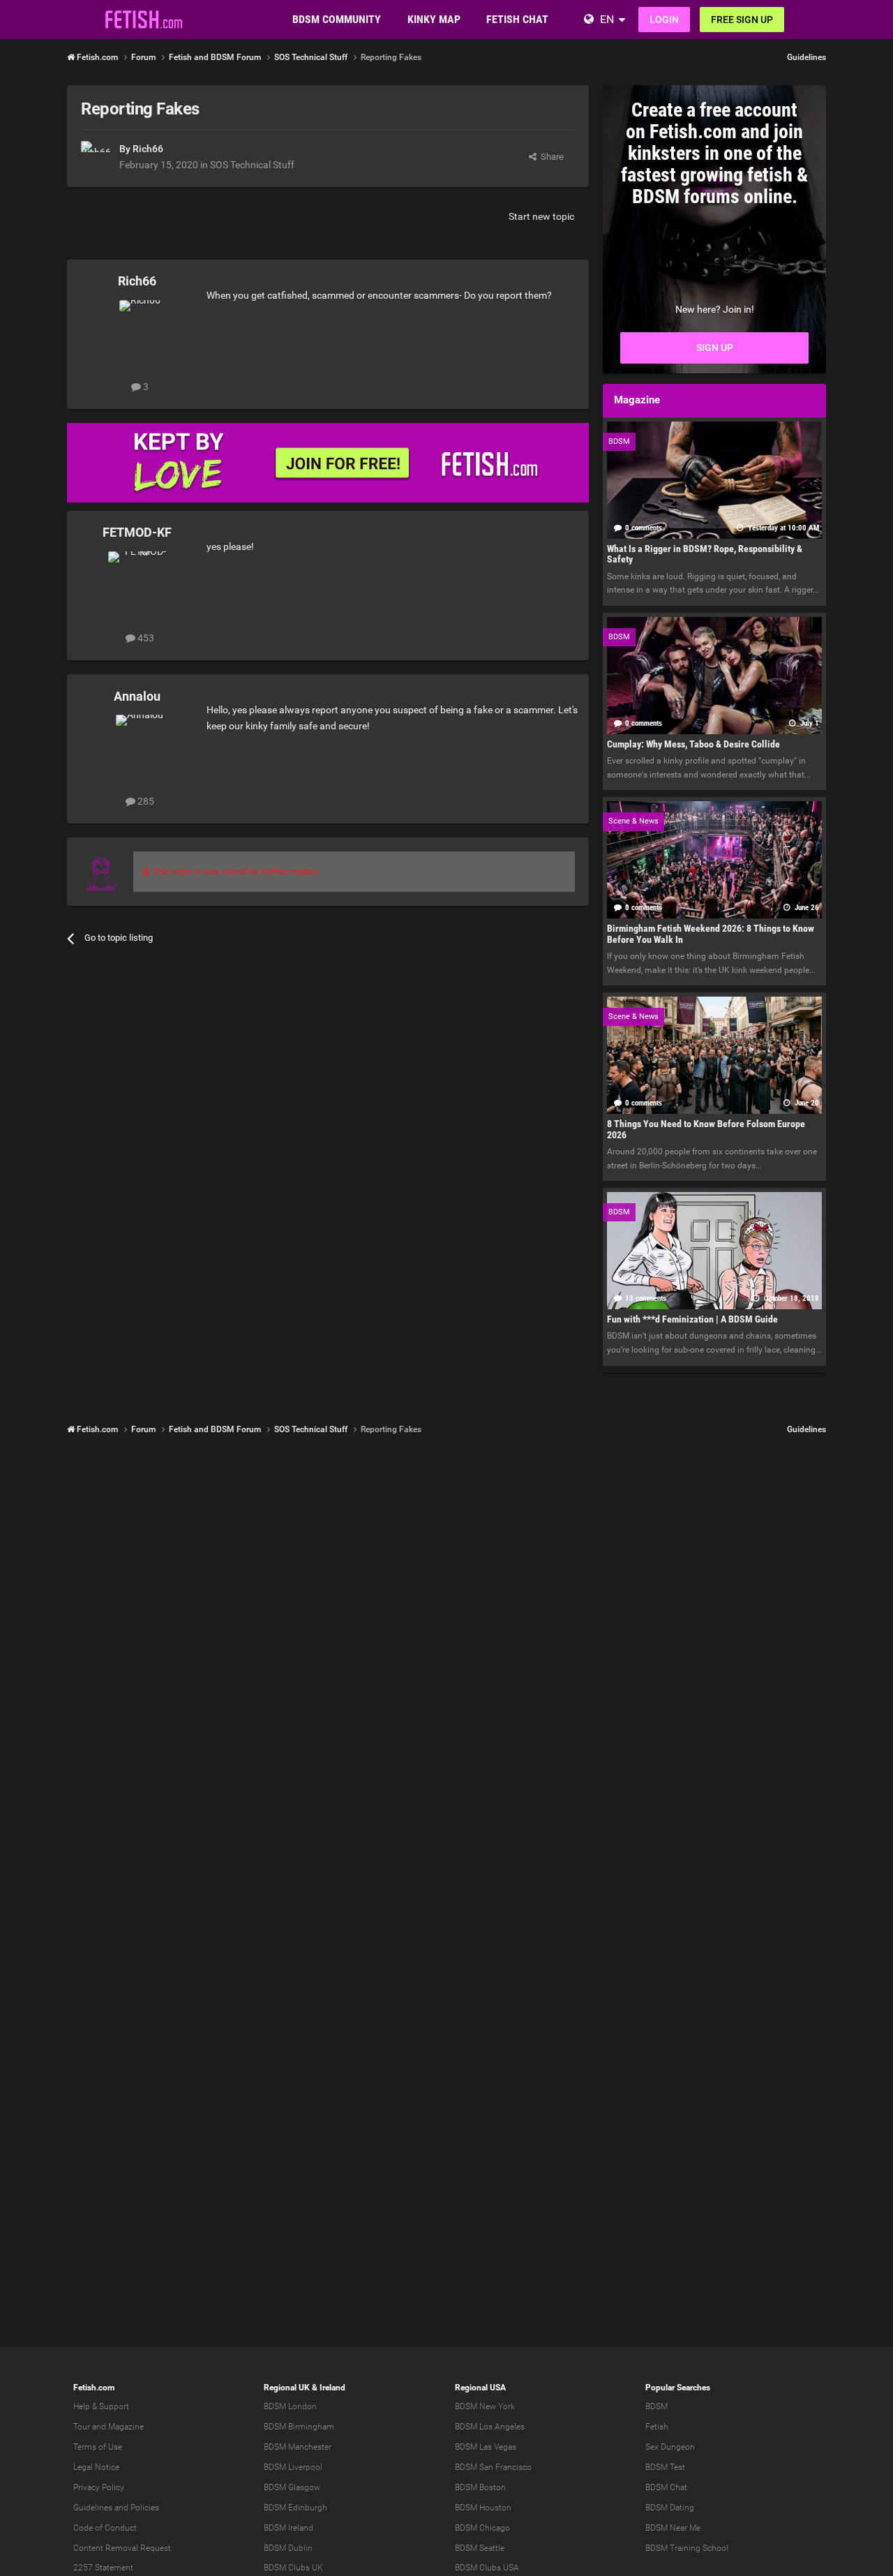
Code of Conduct (105, 2528)
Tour (82, 2427)
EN (607, 19)
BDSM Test (665, 2467)
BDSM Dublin (288, 2548)
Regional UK (287, 2388)
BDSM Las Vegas (486, 2447)
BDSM (656, 2406)
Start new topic (541, 216)
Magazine (126, 2427)
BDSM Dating (670, 2508)
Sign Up (715, 348)
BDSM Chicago (482, 2528)
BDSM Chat (666, 2487)
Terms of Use (98, 2447)
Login (664, 20)
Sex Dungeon (670, 2447)
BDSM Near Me (673, 2528)
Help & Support (101, 2406)
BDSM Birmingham (299, 2427)
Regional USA (480, 2388)
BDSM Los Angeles (490, 2427)
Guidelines (806, 57)
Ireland (332, 2388)
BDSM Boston (480, 2487)
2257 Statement (103, 2568)
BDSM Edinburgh (295, 2508)
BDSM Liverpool (293, 2467)
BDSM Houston (483, 2508)
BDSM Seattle (480, 2548)
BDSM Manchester (298, 2447)
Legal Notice (96, 2467)
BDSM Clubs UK (293, 2568)
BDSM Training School (687, 2548)
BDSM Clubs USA (487, 2568)
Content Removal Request (122, 2548)
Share (550, 157)
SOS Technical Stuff (252, 165)
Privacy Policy (99, 2487)
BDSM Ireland (288, 2528)
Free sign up (742, 20)
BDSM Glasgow (292, 2487)
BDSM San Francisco (493, 2467)
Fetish (657, 2427)
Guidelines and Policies (116, 2508)
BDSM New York (485, 2406)
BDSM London (290, 2406)
